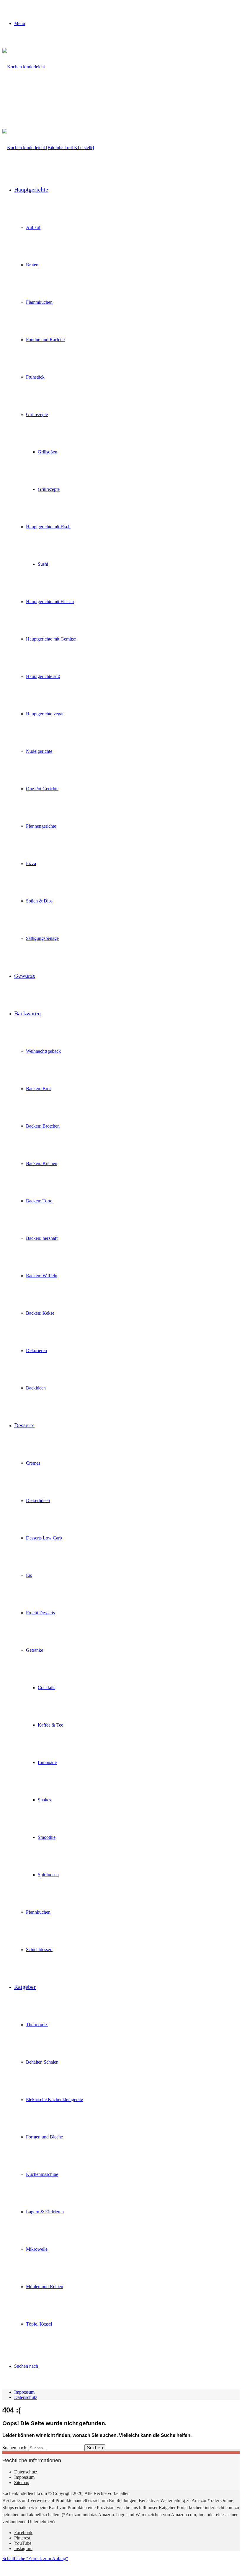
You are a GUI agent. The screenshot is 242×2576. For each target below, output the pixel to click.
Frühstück (35, 377)
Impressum (24, 2392)
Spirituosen (48, 1875)
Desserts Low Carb (44, 1538)
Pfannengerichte (41, 826)
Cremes (33, 1463)
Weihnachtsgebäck (43, 1051)
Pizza (31, 863)
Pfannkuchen (38, 1912)
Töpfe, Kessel (39, 2324)
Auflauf (33, 227)
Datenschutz (26, 2397)
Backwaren (27, 1013)
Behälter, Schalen (42, 2062)
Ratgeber (25, 1987)
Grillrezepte (37, 414)
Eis (29, 1575)
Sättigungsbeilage (42, 938)
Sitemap (22, 2482)
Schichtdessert (39, 1949)
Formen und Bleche (44, 2137)
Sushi (43, 564)
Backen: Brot (38, 1089)
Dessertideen (38, 1500)
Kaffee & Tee (50, 1725)
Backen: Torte (39, 1201)
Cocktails (46, 1688)
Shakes (44, 1800)
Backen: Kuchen (42, 1163)
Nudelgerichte (39, 751)
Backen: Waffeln (42, 1276)
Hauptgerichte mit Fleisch (50, 601)
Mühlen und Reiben (45, 2287)
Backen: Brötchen (43, 1126)
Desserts (24, 1425)
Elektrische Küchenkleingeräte (54, 2099)
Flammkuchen (39, 302)
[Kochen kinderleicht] (32, 104)
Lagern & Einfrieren (45, 2212)
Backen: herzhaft (42, 1238)
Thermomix (37, 2025)
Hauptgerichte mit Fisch (48, 527)
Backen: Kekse (40, 1313)
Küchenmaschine (42, 2174)
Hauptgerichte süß (43, 676)
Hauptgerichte (31, 189)
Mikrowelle (37, 2249)
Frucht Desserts (40, 1613)
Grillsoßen (48, 452)
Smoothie (47, 1837)
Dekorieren (36, 1350)
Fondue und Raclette (45, 340)
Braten (32, 265)
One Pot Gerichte (42, 789)
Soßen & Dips (39, 901)
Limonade (47, 1762)
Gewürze (25, 976)
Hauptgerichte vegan (45, 714)
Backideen (36, 1388)
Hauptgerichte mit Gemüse (51, 639)
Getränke (35, 1650)
